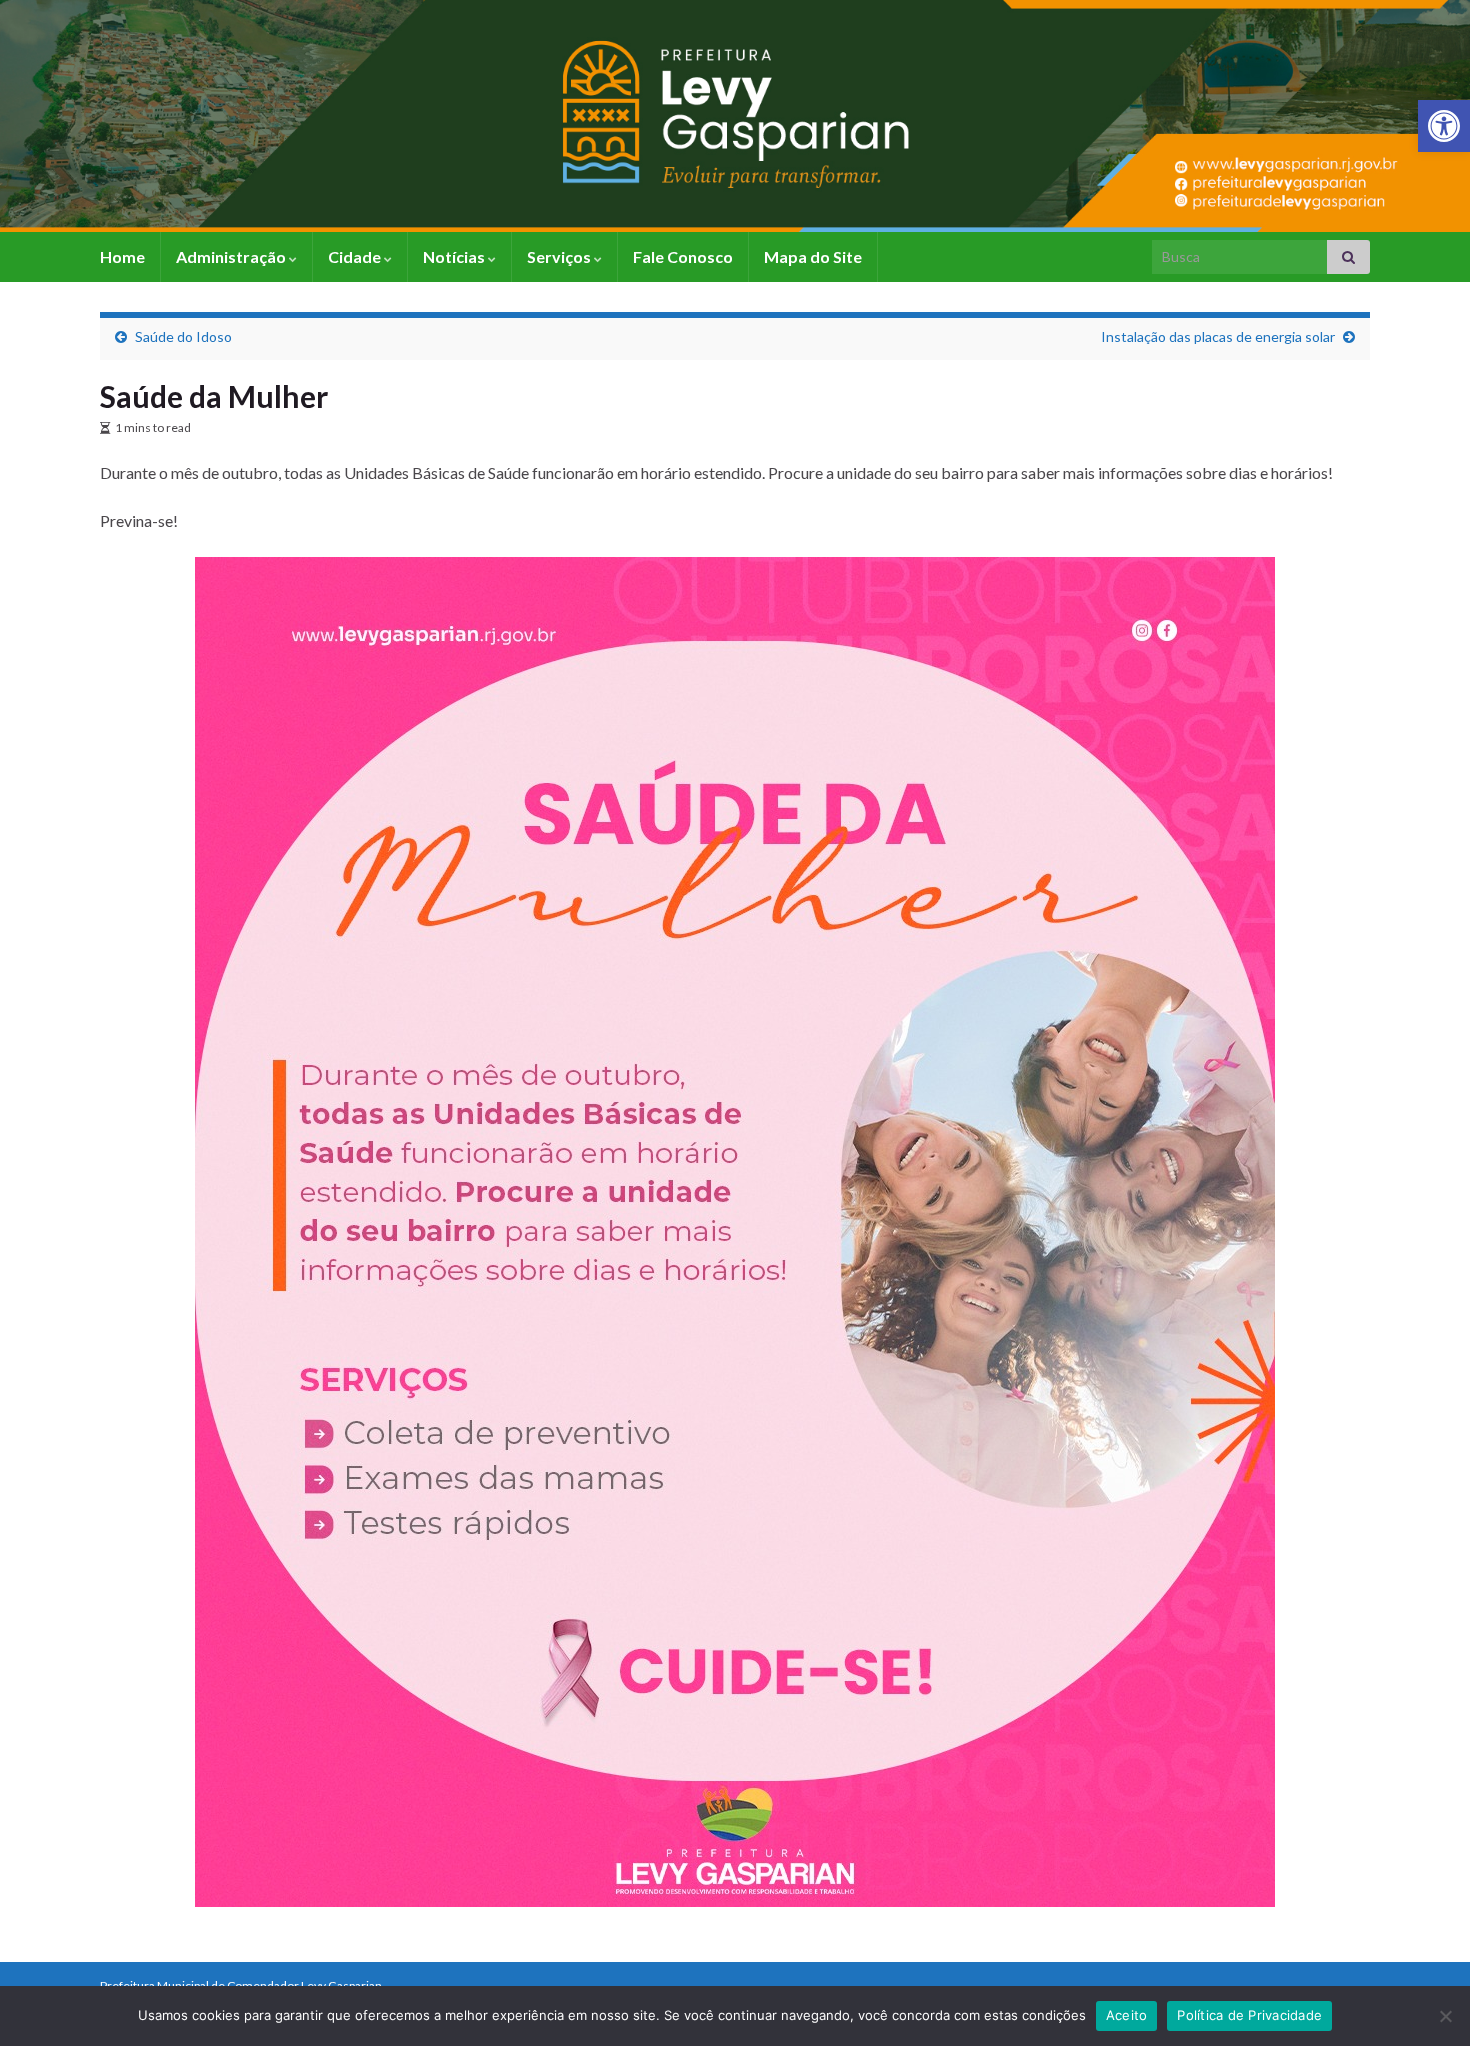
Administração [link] (232, 256)
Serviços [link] (560, 256)
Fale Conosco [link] (683, 256)
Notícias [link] (455, 256)
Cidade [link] (356, 256)
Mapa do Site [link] (813, 256)
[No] (1445, 2016)
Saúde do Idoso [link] (183, 336)
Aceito (1127, 2015)
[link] (1444, 126)
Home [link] (122, 256)
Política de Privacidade (1249, 2015)
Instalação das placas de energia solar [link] (1218, 336)
